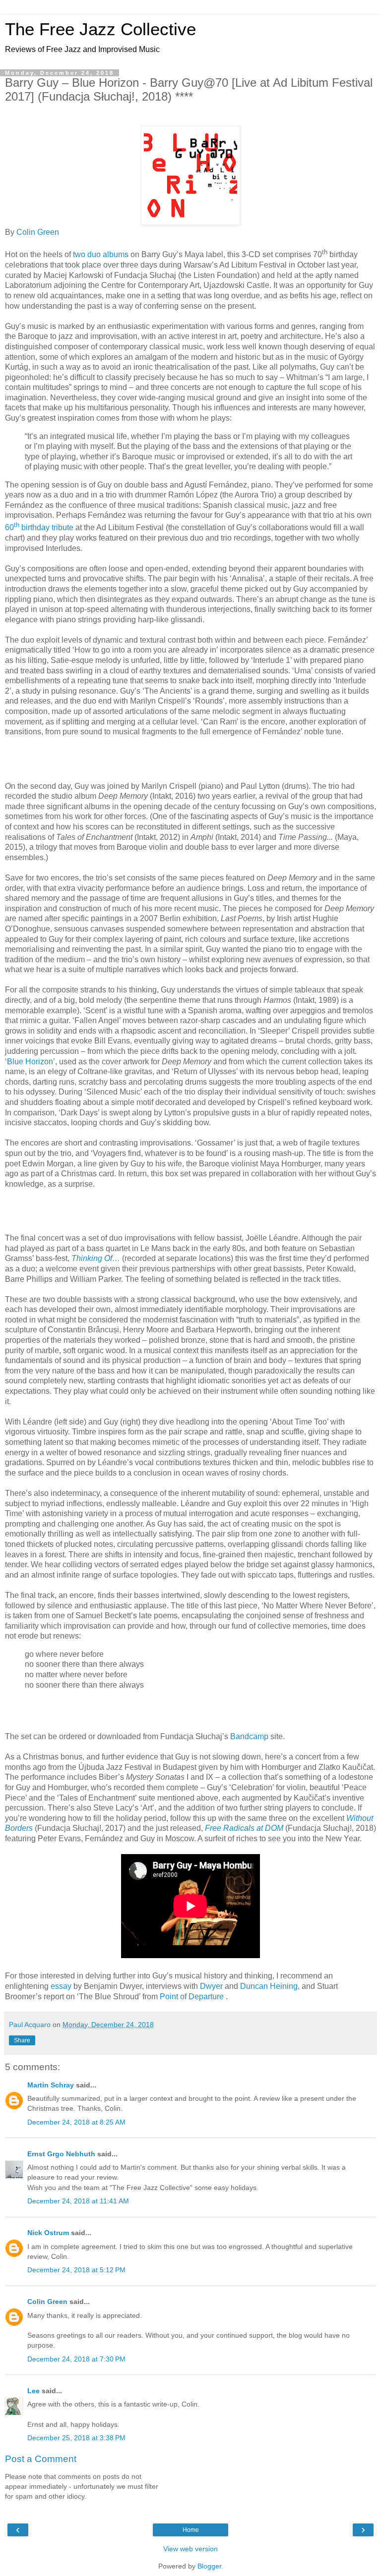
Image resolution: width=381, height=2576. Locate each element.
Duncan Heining (269, 1986)
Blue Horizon (30, 1062)
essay (62, 1986)
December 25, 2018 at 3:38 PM (76, 2438)
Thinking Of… (97, 1258)
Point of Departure (193, 1997)
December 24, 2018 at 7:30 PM (76, 2359)
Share (22, 2040)
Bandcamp (250, 1736)
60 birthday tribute (40, 527)
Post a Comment (41, 2459)
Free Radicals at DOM (245, 1828)
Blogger (209, 2566)
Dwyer (212, 1986)
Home (191, 2530)
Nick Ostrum (48, 2233)
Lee (33, 2391)
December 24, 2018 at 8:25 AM (76, 2122)
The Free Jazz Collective (100, 29)
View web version (190, 2549)
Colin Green (39, 232)
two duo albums (102, 255)
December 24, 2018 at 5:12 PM (76, 2270)
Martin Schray (51, 2085)
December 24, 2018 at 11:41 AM (78, 2201)
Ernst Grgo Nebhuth (61, 2154)
